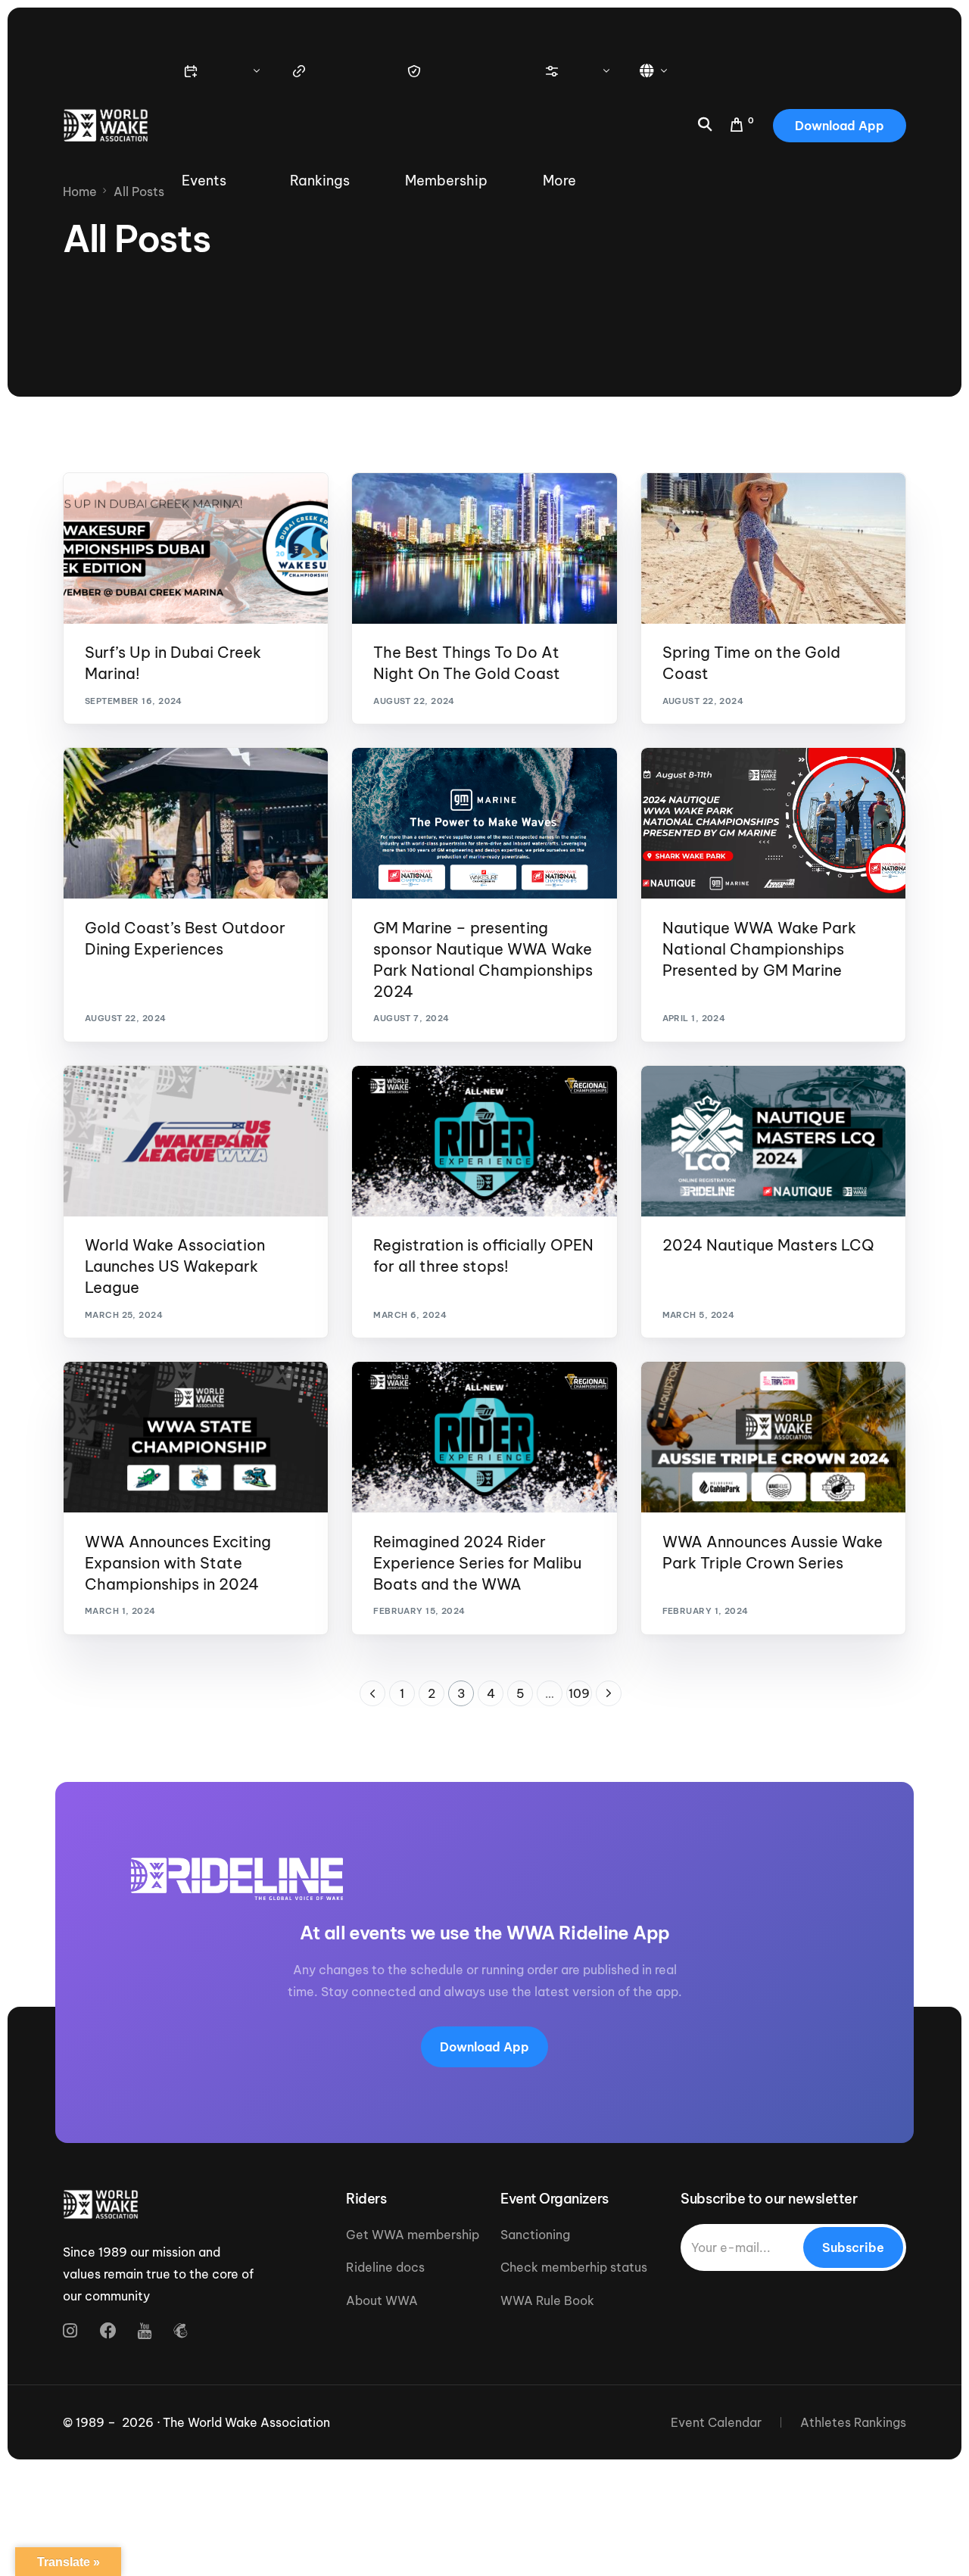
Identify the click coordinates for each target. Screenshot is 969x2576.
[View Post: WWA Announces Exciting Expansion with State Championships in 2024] (196, 1437)
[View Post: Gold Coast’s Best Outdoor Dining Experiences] (196, 823)
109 (579, 1693)
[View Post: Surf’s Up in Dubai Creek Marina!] (196, 548)
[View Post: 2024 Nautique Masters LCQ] (773, 1141)
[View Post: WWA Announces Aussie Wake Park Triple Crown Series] (773, 1437)
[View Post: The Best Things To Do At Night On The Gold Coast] (484, 548)
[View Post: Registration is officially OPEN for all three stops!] (484, 1141)
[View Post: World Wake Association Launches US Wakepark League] (196, 1141)
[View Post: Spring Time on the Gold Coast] (773, 548)
